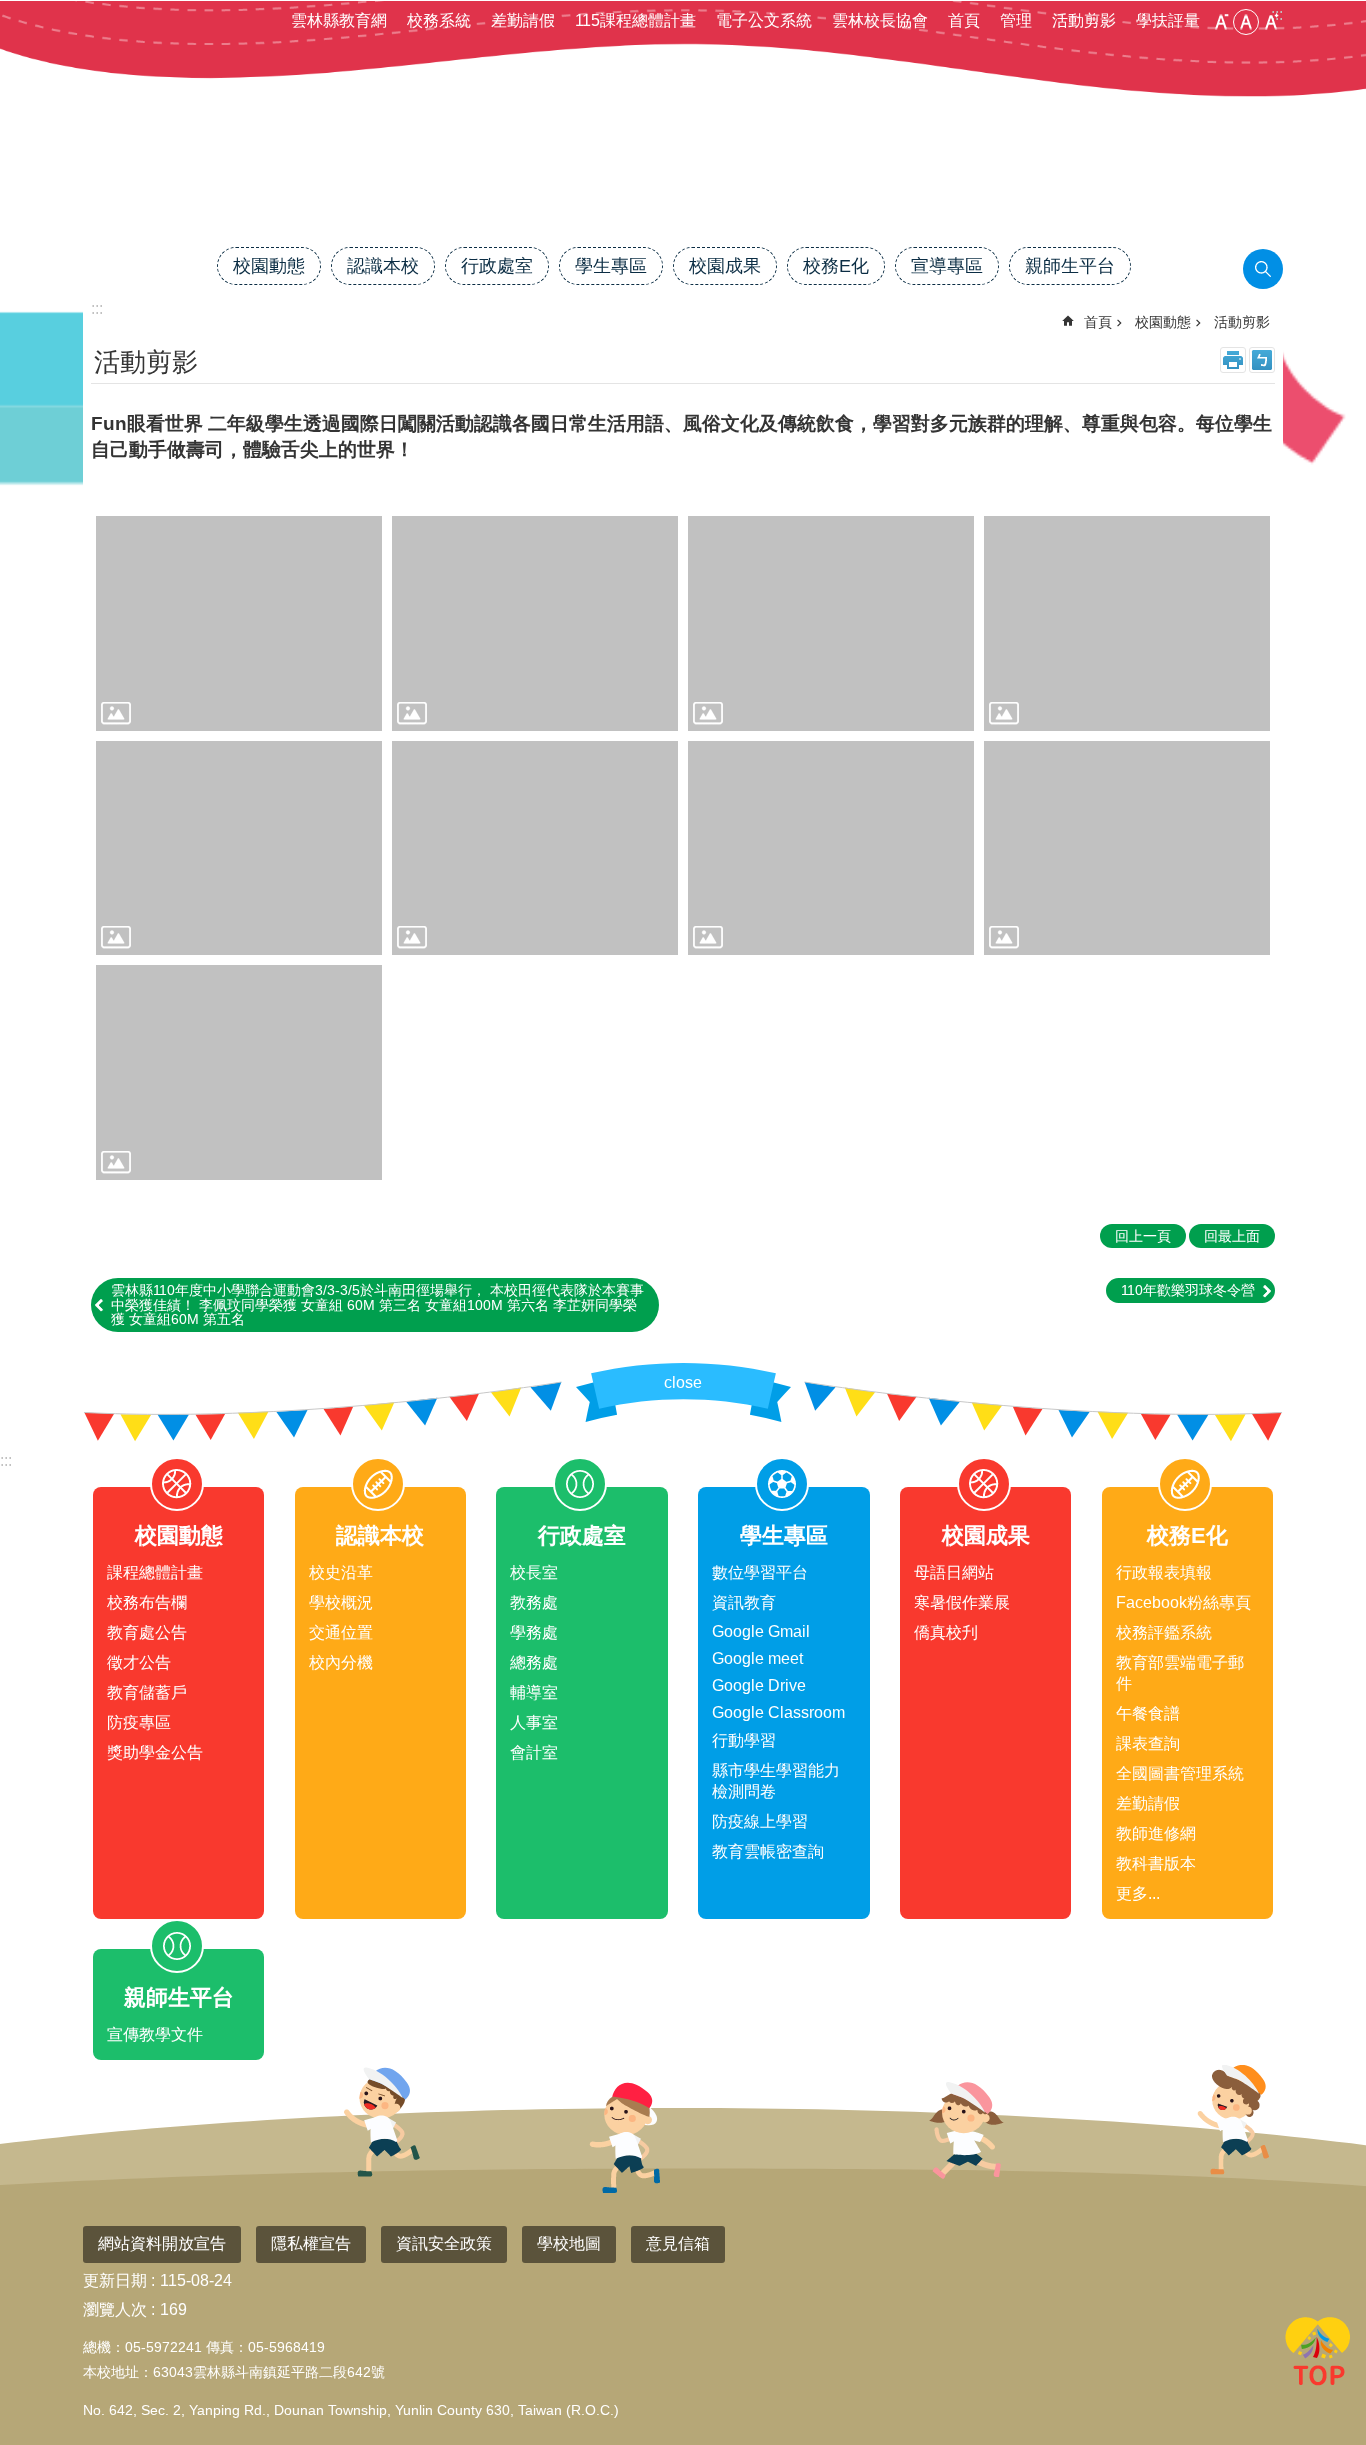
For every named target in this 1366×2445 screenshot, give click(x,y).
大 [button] (1271, 22)
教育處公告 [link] (147, 1632)
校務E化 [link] (836, 266)
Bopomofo (1262, 360)
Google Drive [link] (759, 1685)
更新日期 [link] (115, 2280)
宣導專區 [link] (947, 266)
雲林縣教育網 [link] (339, 20)
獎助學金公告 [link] (155, 1752)
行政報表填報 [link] (1164, 1572)
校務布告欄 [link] (147, 1602)
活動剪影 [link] (1084, 20)
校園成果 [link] (725, 266)
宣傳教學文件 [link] (155, 2034)
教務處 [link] (534, 1602)
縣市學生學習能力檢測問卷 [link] (776, 1781)
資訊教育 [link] (744, 1602)
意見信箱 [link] (678, 2243)
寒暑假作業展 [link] (962, 1602)
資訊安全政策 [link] (444, 2243)
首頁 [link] (964, 20)
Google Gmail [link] (761, 1631)
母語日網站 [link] (954, 1572)
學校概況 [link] (341, 1602)
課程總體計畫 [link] (155, 1572)
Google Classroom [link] (778, 1712)
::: (6, 1460)
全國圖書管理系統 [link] (1180, 1773)
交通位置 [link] (341, 1632)
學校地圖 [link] (569, 2243)
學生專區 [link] (611, 266)
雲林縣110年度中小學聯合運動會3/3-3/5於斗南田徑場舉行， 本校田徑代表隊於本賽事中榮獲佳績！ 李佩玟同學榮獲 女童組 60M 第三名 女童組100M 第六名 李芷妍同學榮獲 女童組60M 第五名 (377, 1304)
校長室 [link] (534, 1572)
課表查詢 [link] (1148, 1743)
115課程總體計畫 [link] (635, 20)
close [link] (683, 1382)
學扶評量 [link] (1168, 20)
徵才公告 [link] (139, 1662)
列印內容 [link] (1233, 360)
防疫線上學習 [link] (760, 1821)
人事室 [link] (534, 1722)
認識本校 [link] (383, 266)
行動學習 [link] (744, 1740)
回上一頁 (1143, 1236)
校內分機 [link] (341, 1662)
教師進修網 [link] (1156, 1833)
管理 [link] (1016, 20)
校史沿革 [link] (341, 1572)
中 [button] (1246, 22)
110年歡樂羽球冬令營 (1188, 1290)
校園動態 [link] (269, 266)
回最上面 (1318, 2355)
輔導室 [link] (534, 1692)
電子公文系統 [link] (764, 20)
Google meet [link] (757, 1658)
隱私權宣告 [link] (311, 2243)
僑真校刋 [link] (946, 1632)
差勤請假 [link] (523, 20)
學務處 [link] (534, 1632)
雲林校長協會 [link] (880, 20)
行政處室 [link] (497, 266)
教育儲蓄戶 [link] (147, 1692)
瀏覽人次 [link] (115, 2309)
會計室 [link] (534, 1752)
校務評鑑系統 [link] (1164, 1632)
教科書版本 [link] (1156, 1863)
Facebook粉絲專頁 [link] (1183, 1602)
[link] (239, 623)
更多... (1138, 1893)
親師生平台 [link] (1070, 266)
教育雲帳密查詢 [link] (768, 1851)
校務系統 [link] (439, 20)
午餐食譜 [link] (1148, 1713)
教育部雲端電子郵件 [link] (1180, 1673)
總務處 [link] (534, 1662)
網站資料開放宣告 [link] (162, 2243)
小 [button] (1221, 22)
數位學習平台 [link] (760, 1572)
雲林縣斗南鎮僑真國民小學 (683, 177)
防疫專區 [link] (139, 1722)
